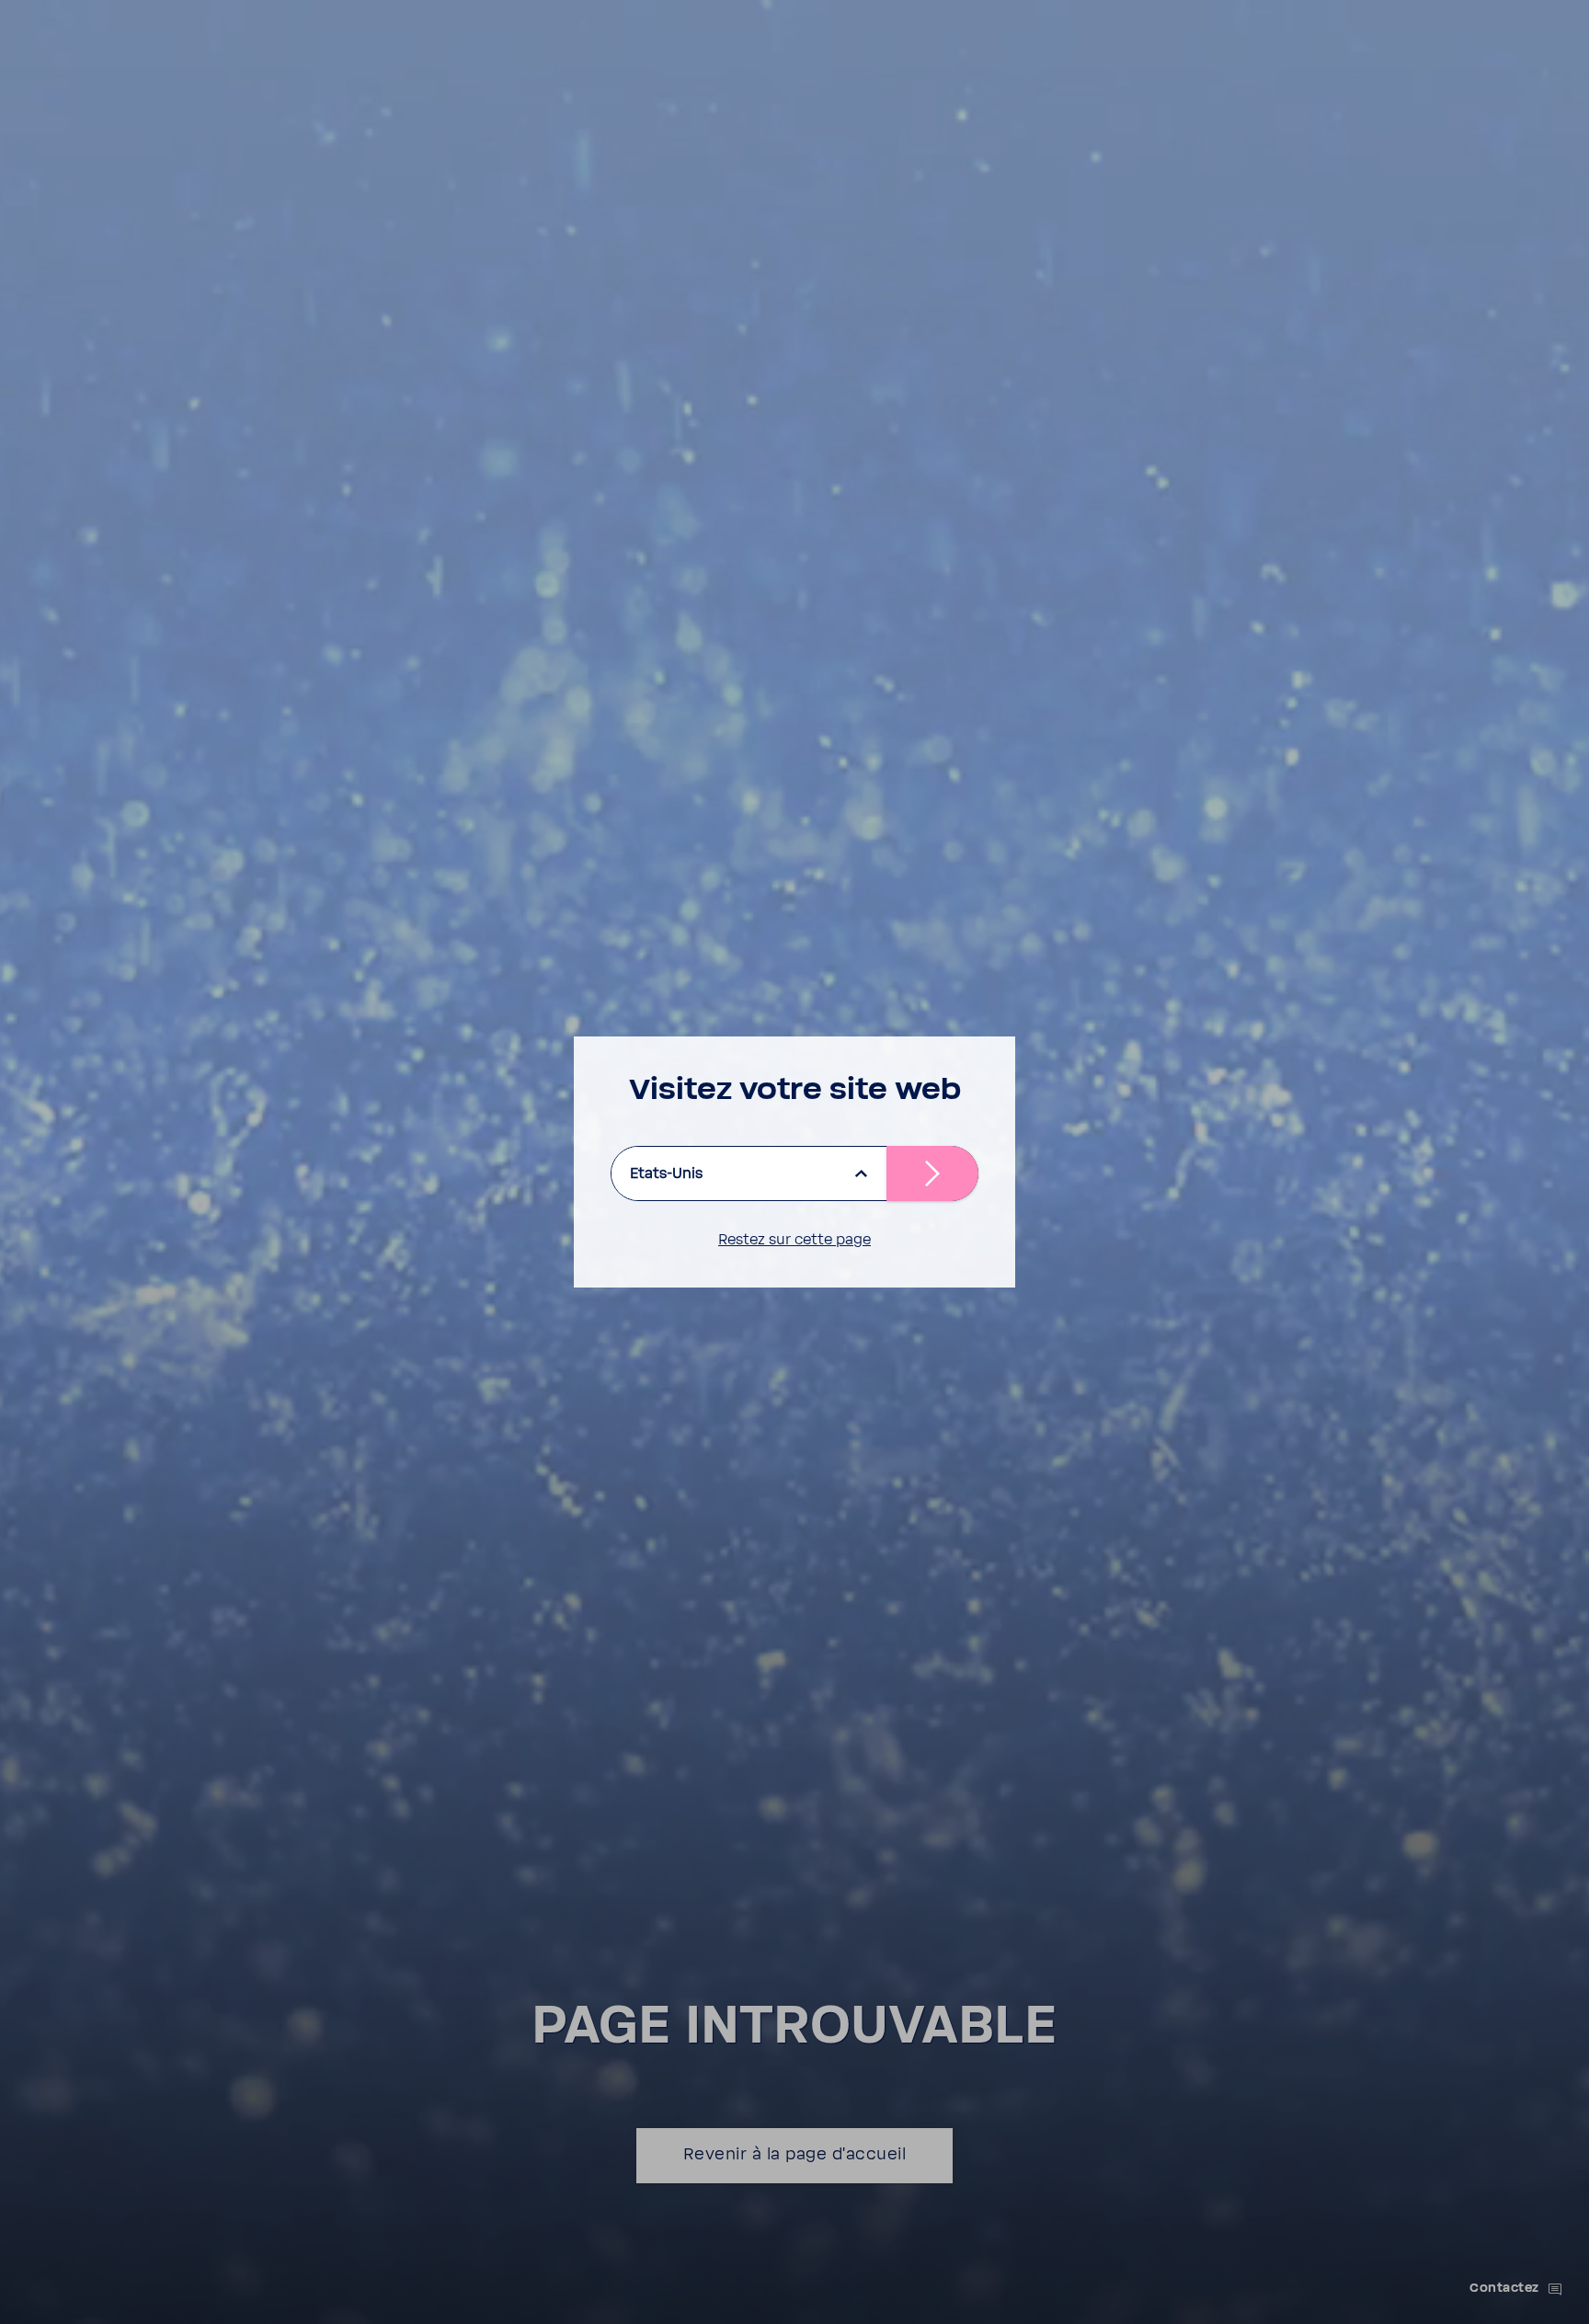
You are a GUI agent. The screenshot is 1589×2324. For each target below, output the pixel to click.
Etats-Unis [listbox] (666, 1173)
